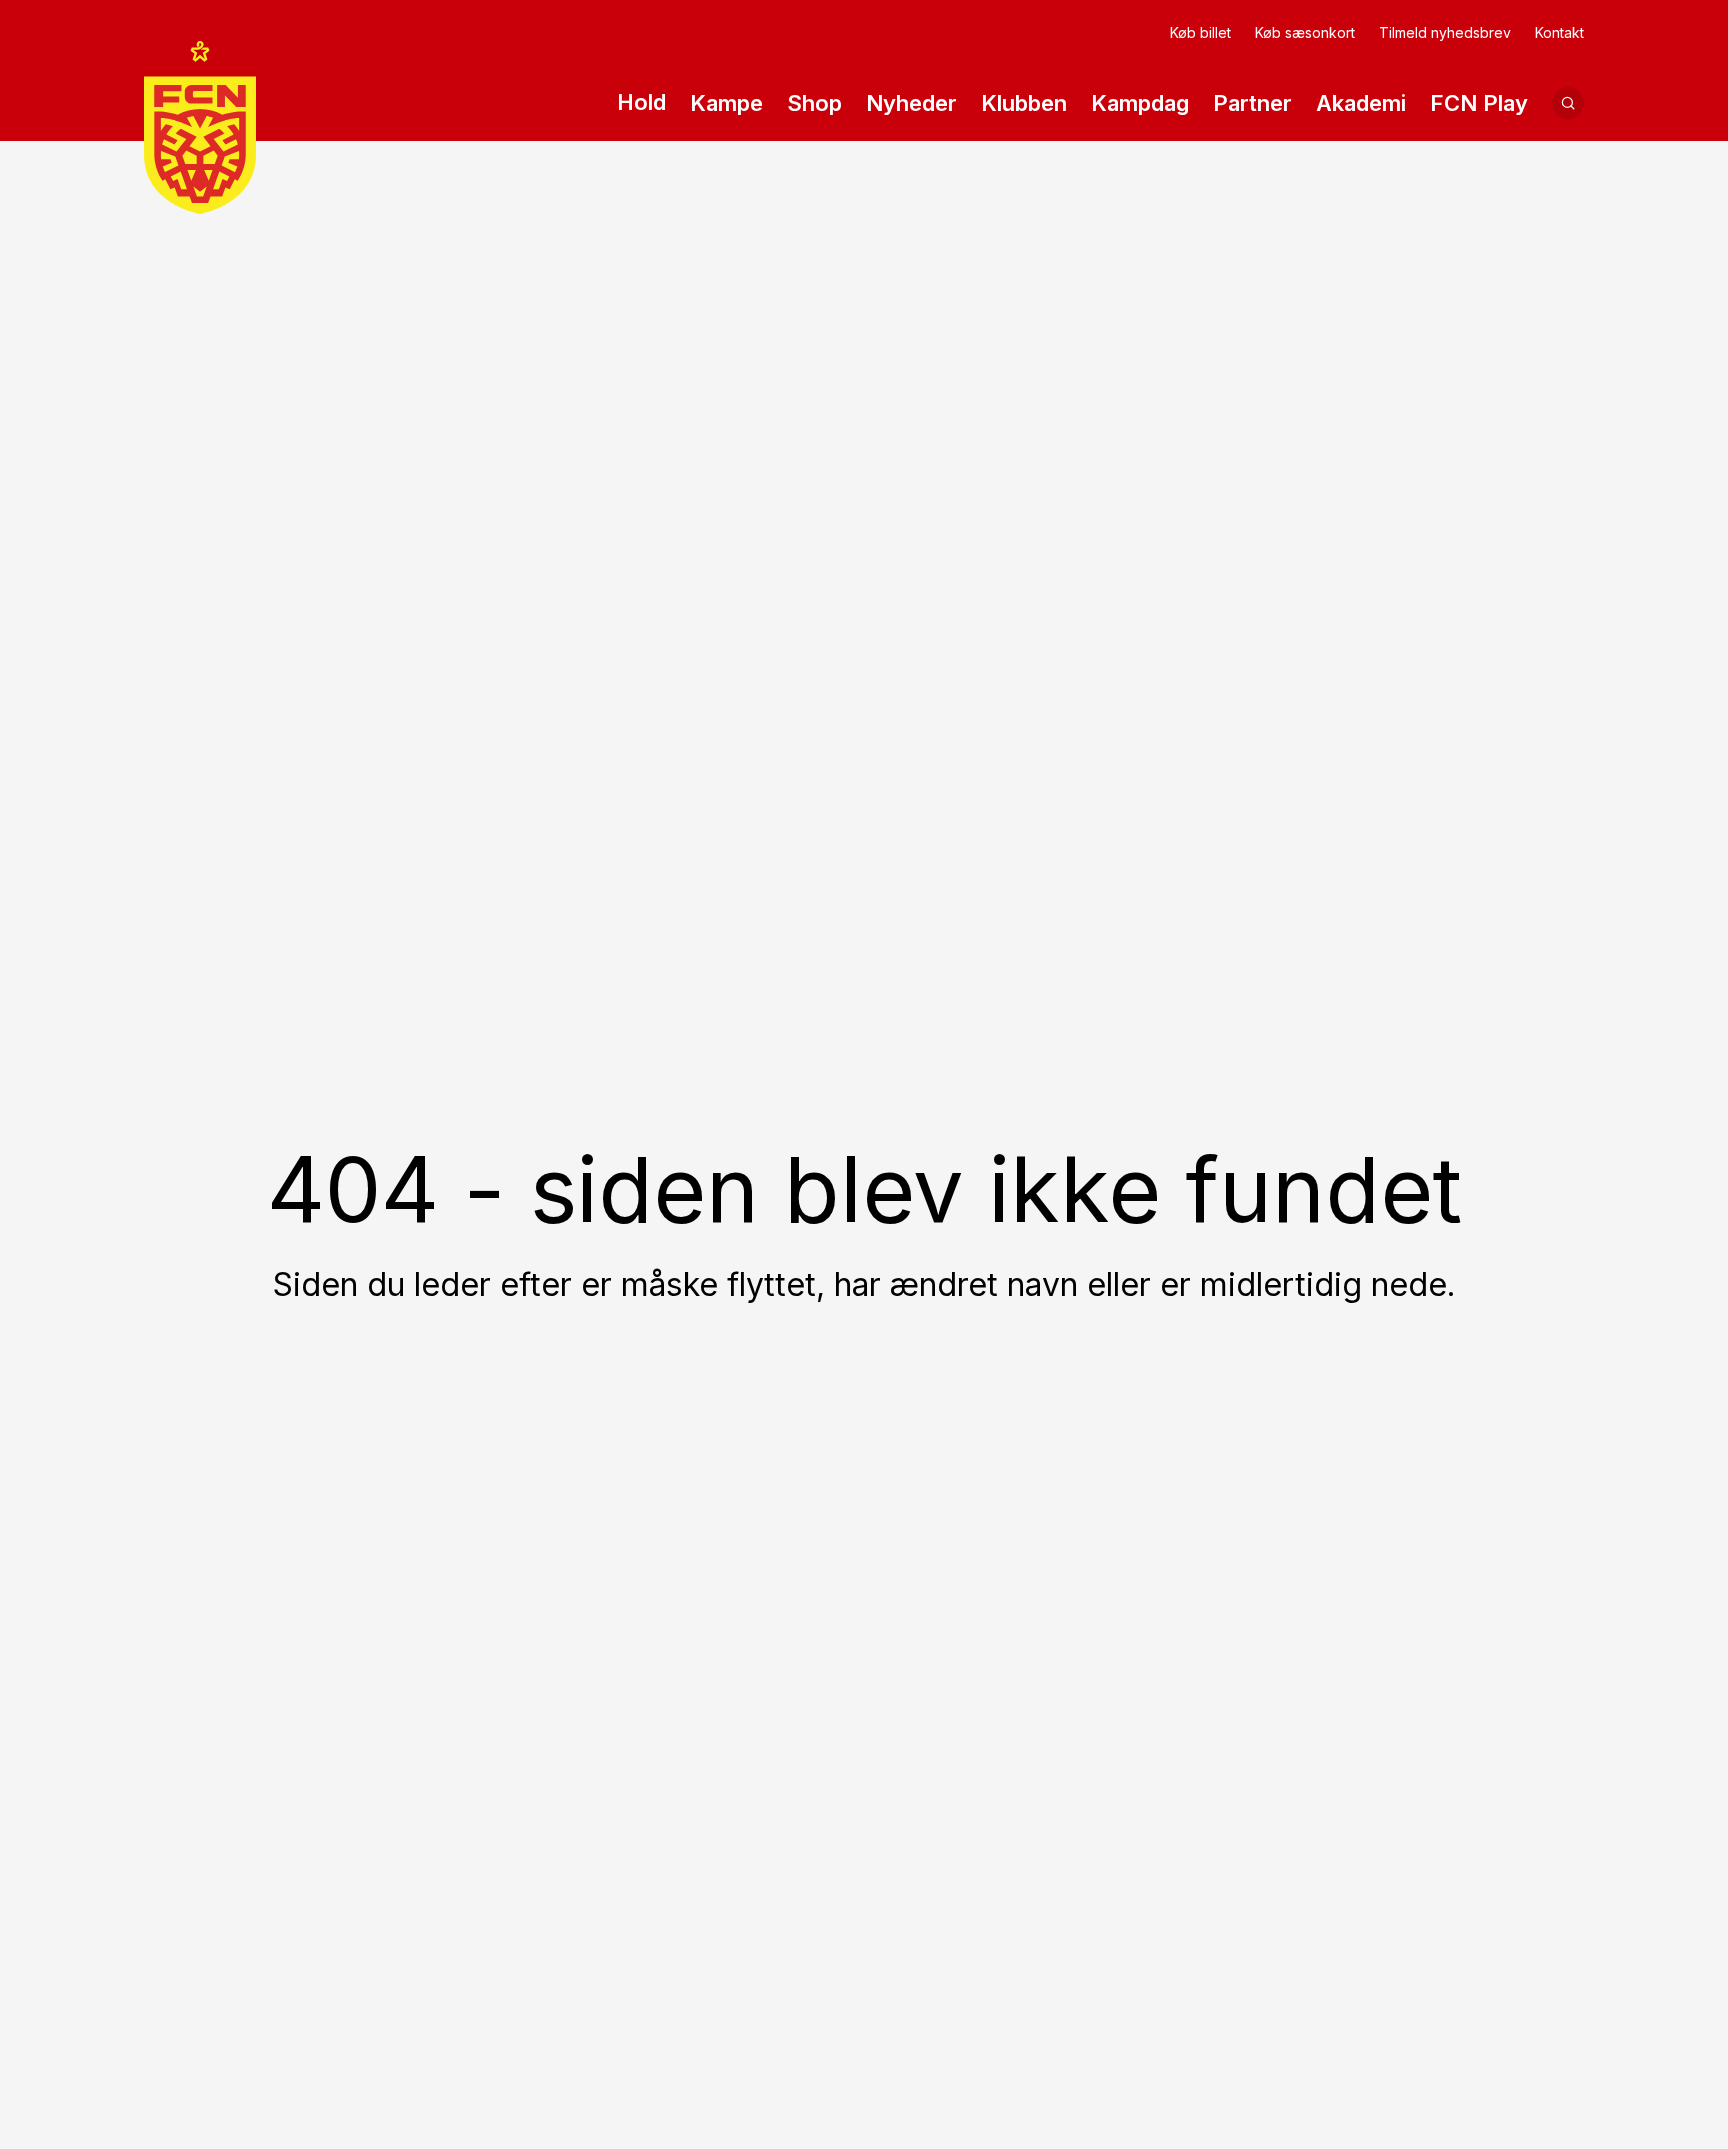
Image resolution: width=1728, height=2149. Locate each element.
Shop (814, 103)
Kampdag (1140, 103)
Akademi (1361, 103)
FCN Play (1479, 103)
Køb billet (1200, 32)
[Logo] (200, 127)
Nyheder (911, 103)
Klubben (1024, 103)
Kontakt (1559, 32)
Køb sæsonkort (1305, 32)
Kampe (726, 103)
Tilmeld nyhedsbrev (1445, 32)
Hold (641, 102)
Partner (1252, 103)
